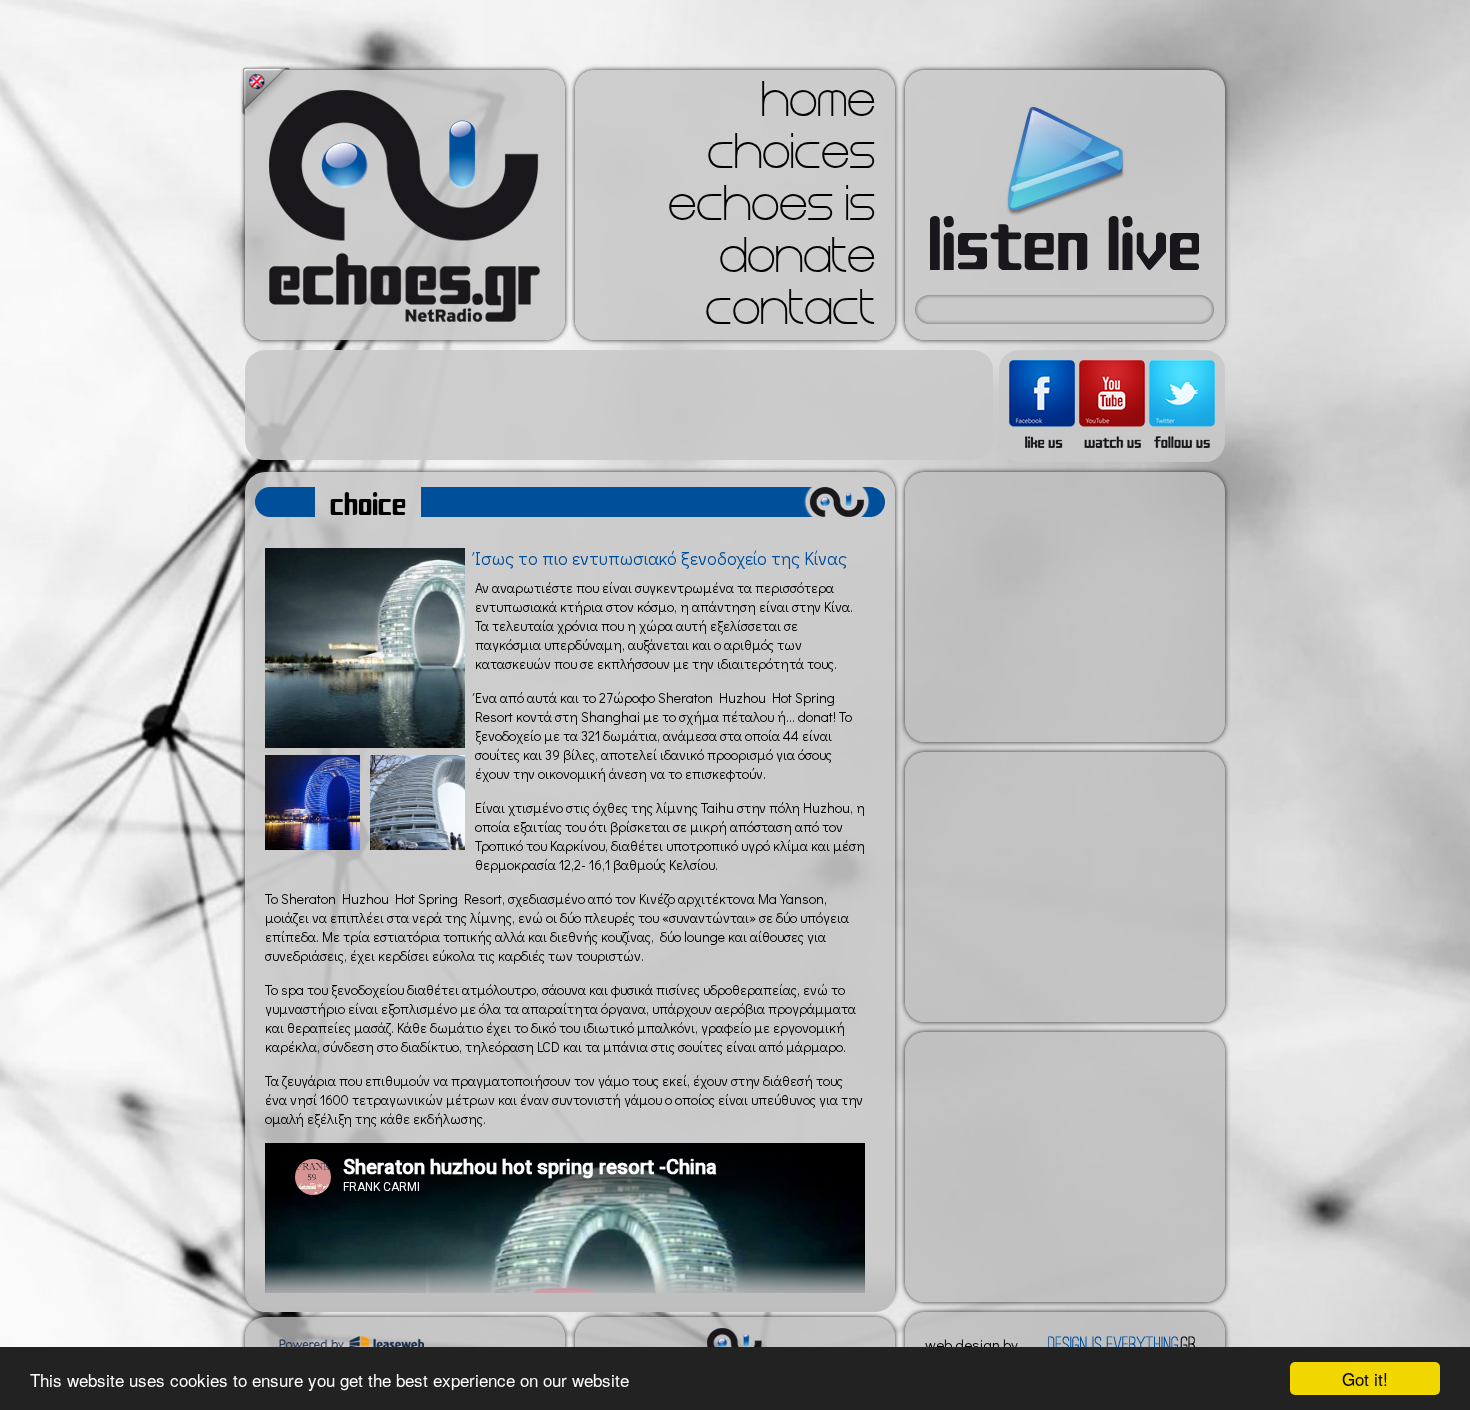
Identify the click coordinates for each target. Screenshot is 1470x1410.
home (818, 106)
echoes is (771, 210)
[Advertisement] (619, 405)
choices (791, 158)
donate (797, 262)
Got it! (1365, 1378)
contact (790, 314)
